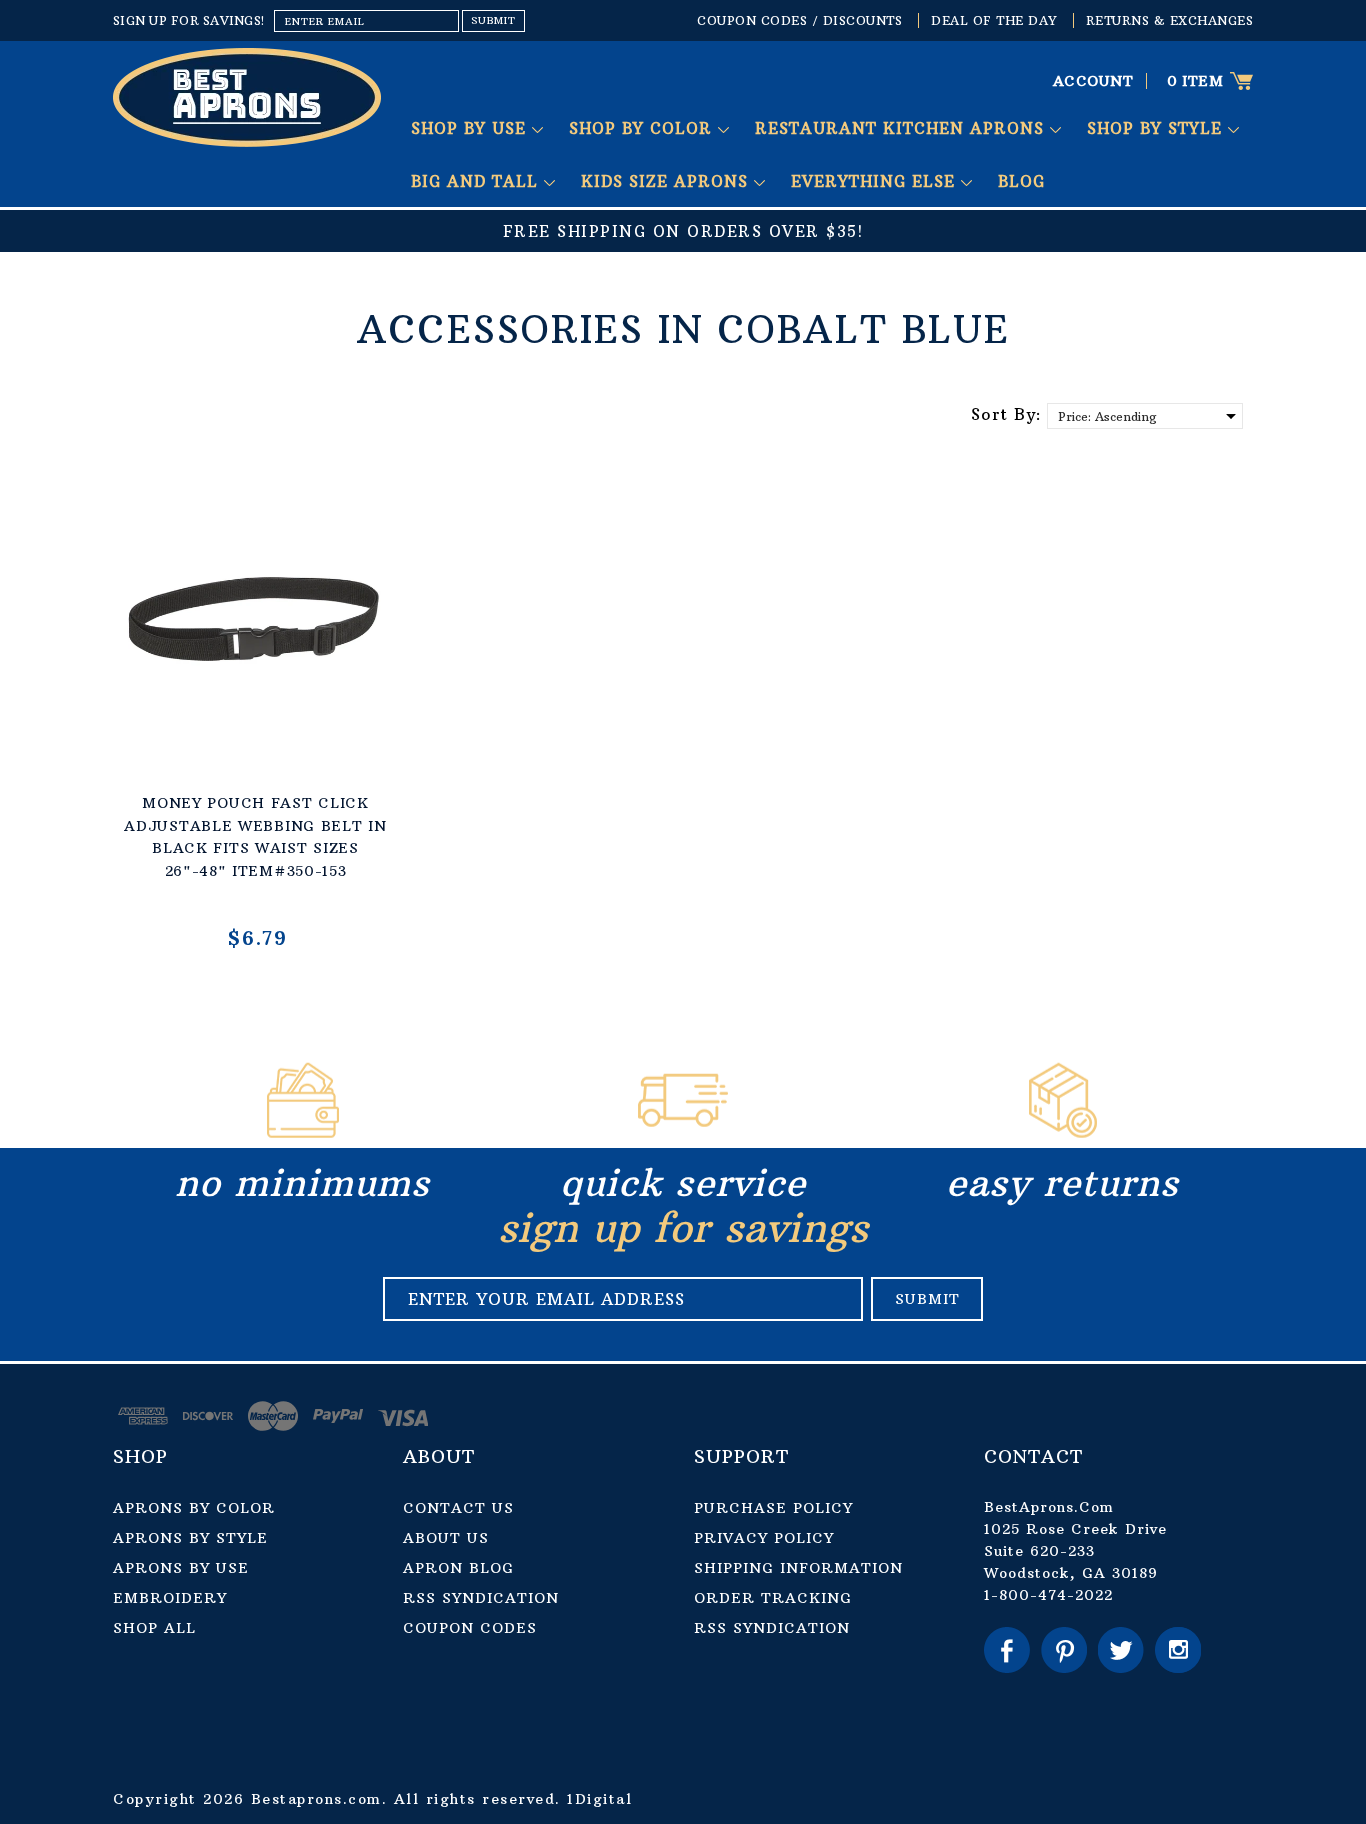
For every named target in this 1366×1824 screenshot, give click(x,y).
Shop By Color (643, 128)
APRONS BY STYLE (190, 1538)
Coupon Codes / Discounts (799, 20)
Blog (1021, 181)
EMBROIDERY (170, 1598)
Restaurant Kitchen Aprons (902, 128)
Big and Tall (477, 181)
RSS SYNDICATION (481, 1598)
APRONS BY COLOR (194, 1508)
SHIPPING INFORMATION (798, 1568)
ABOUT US (446, 1538)
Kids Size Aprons (667, 181)
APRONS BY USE (181, 1568)
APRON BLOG (458, 1568)
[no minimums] (303, 1133)
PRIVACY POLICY (764, 1538)
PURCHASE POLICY (773, 1508)
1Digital (599, 1799)
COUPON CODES (470, 1628)
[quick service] (683, 1133)
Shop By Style (1157, 128)
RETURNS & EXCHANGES (1170, 20)
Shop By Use (471, 128)
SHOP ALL (154, 1628)
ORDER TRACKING (773, 1598)
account (1093, 81)
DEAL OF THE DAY (994, 20)
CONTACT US (458, 1508)
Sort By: (1006, 414)
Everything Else (876, 181)
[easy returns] (1063, 1133)
